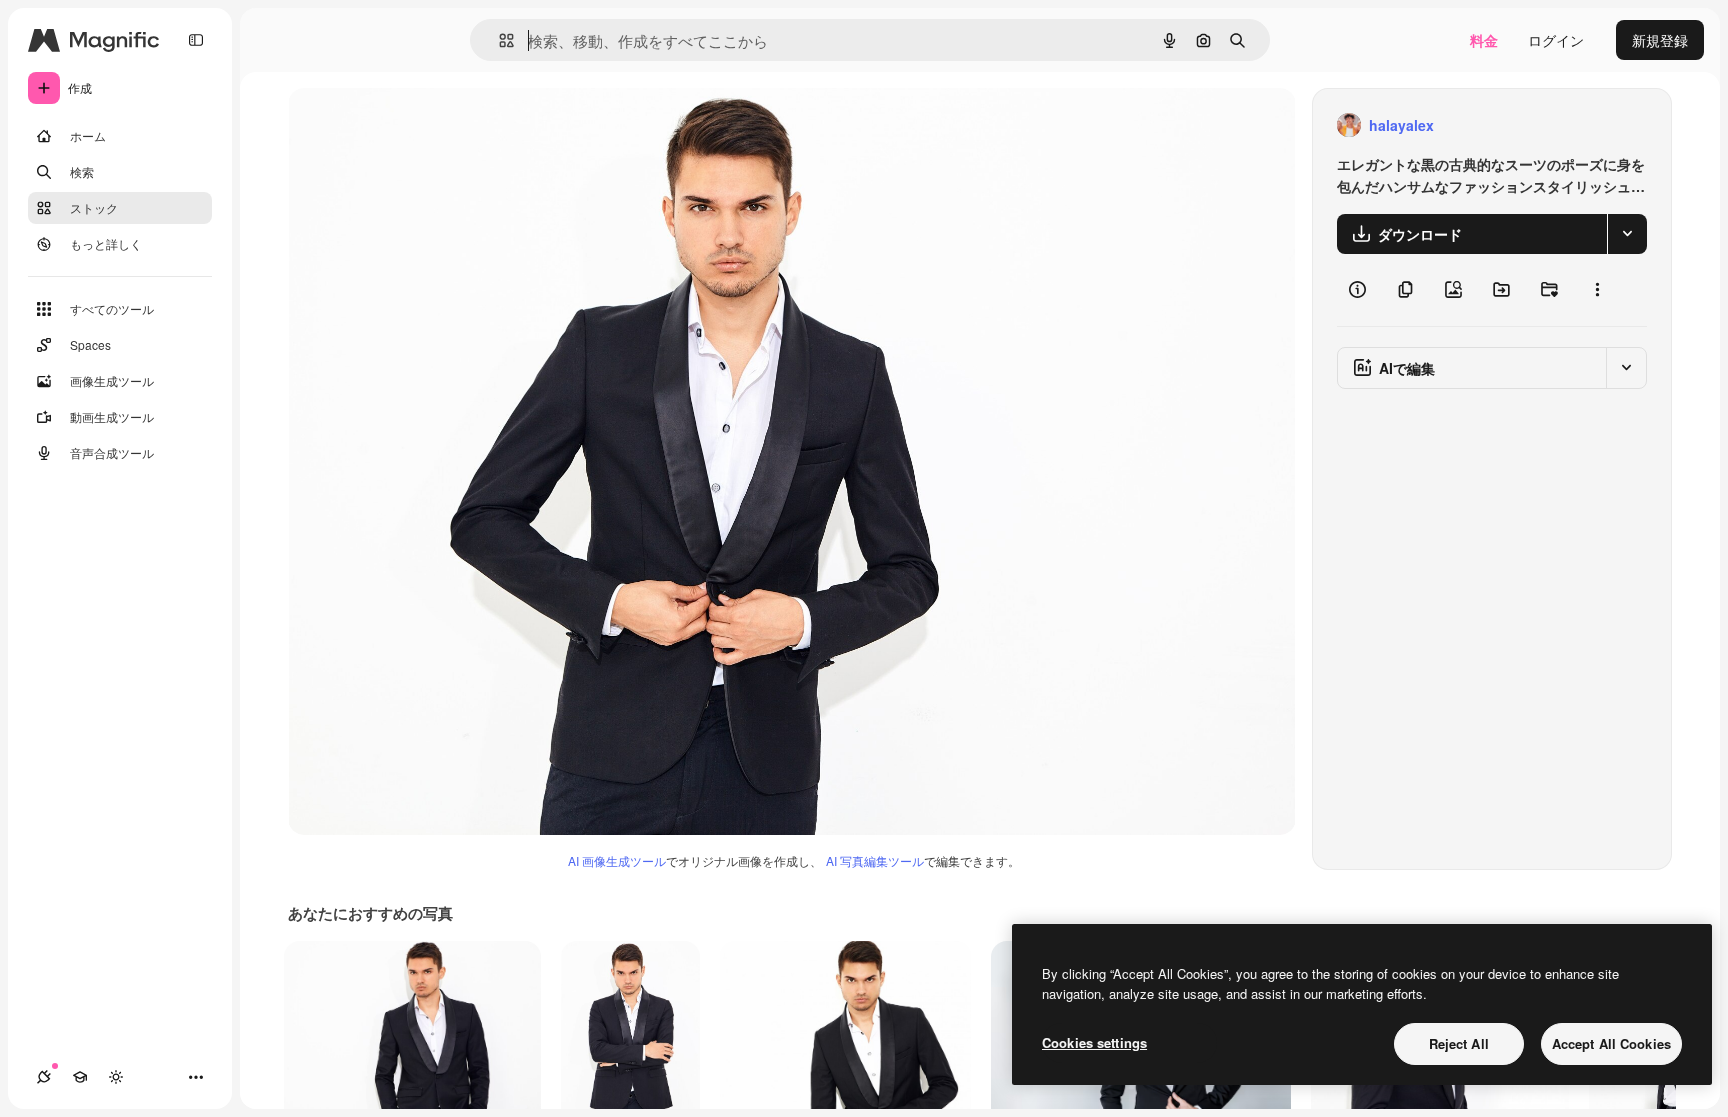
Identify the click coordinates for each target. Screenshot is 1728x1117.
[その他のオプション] (1597, 290)
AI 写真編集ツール (875, 860)
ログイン (1556, 40)
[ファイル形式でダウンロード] (1627, 234)
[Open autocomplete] (498, 40)
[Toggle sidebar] (196, 40)
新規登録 (1660, 40)
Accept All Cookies (1611, 1043)
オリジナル (425, 125)
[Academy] (80, 1077)
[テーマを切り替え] (116, 1077)
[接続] (44, 1077)
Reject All (1459, 1043)
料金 (1484, 40)
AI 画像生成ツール (617, 860)
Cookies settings (1094, 1042)
